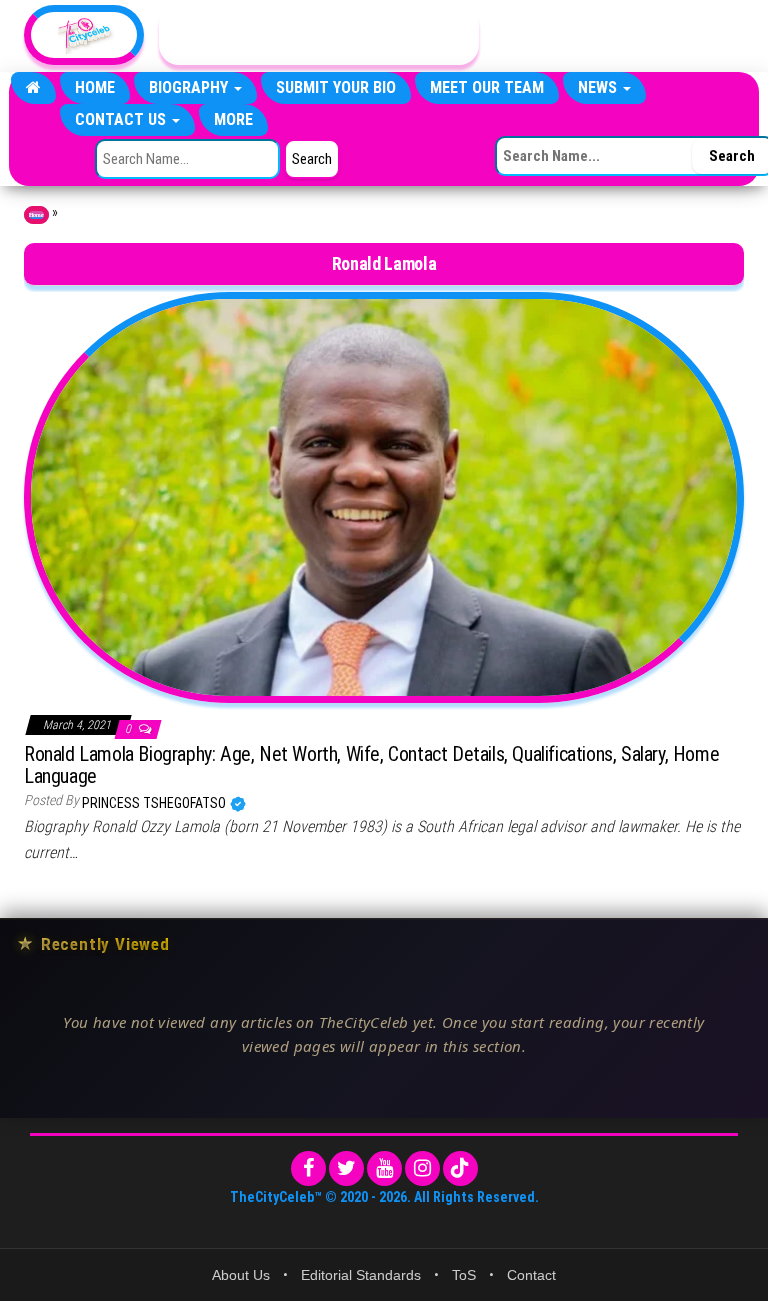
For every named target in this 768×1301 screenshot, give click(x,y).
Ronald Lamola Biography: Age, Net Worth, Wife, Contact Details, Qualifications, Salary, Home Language (371, 765)
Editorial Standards (361, 1275)
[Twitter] (346, 1168)
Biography (190, 87)
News (599, 87)
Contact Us (122, 119)
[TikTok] (460, 1168)
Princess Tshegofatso (155, 803)
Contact (531, 1275)
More (233, 119)
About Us (241, 1275)
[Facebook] (308, 1168)
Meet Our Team (487, 87)
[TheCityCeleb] (33, 88)
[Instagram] (422, 1168)
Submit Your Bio (336, 87)
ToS (464, 1275)
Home (95, 87)
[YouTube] (384, 1168)
